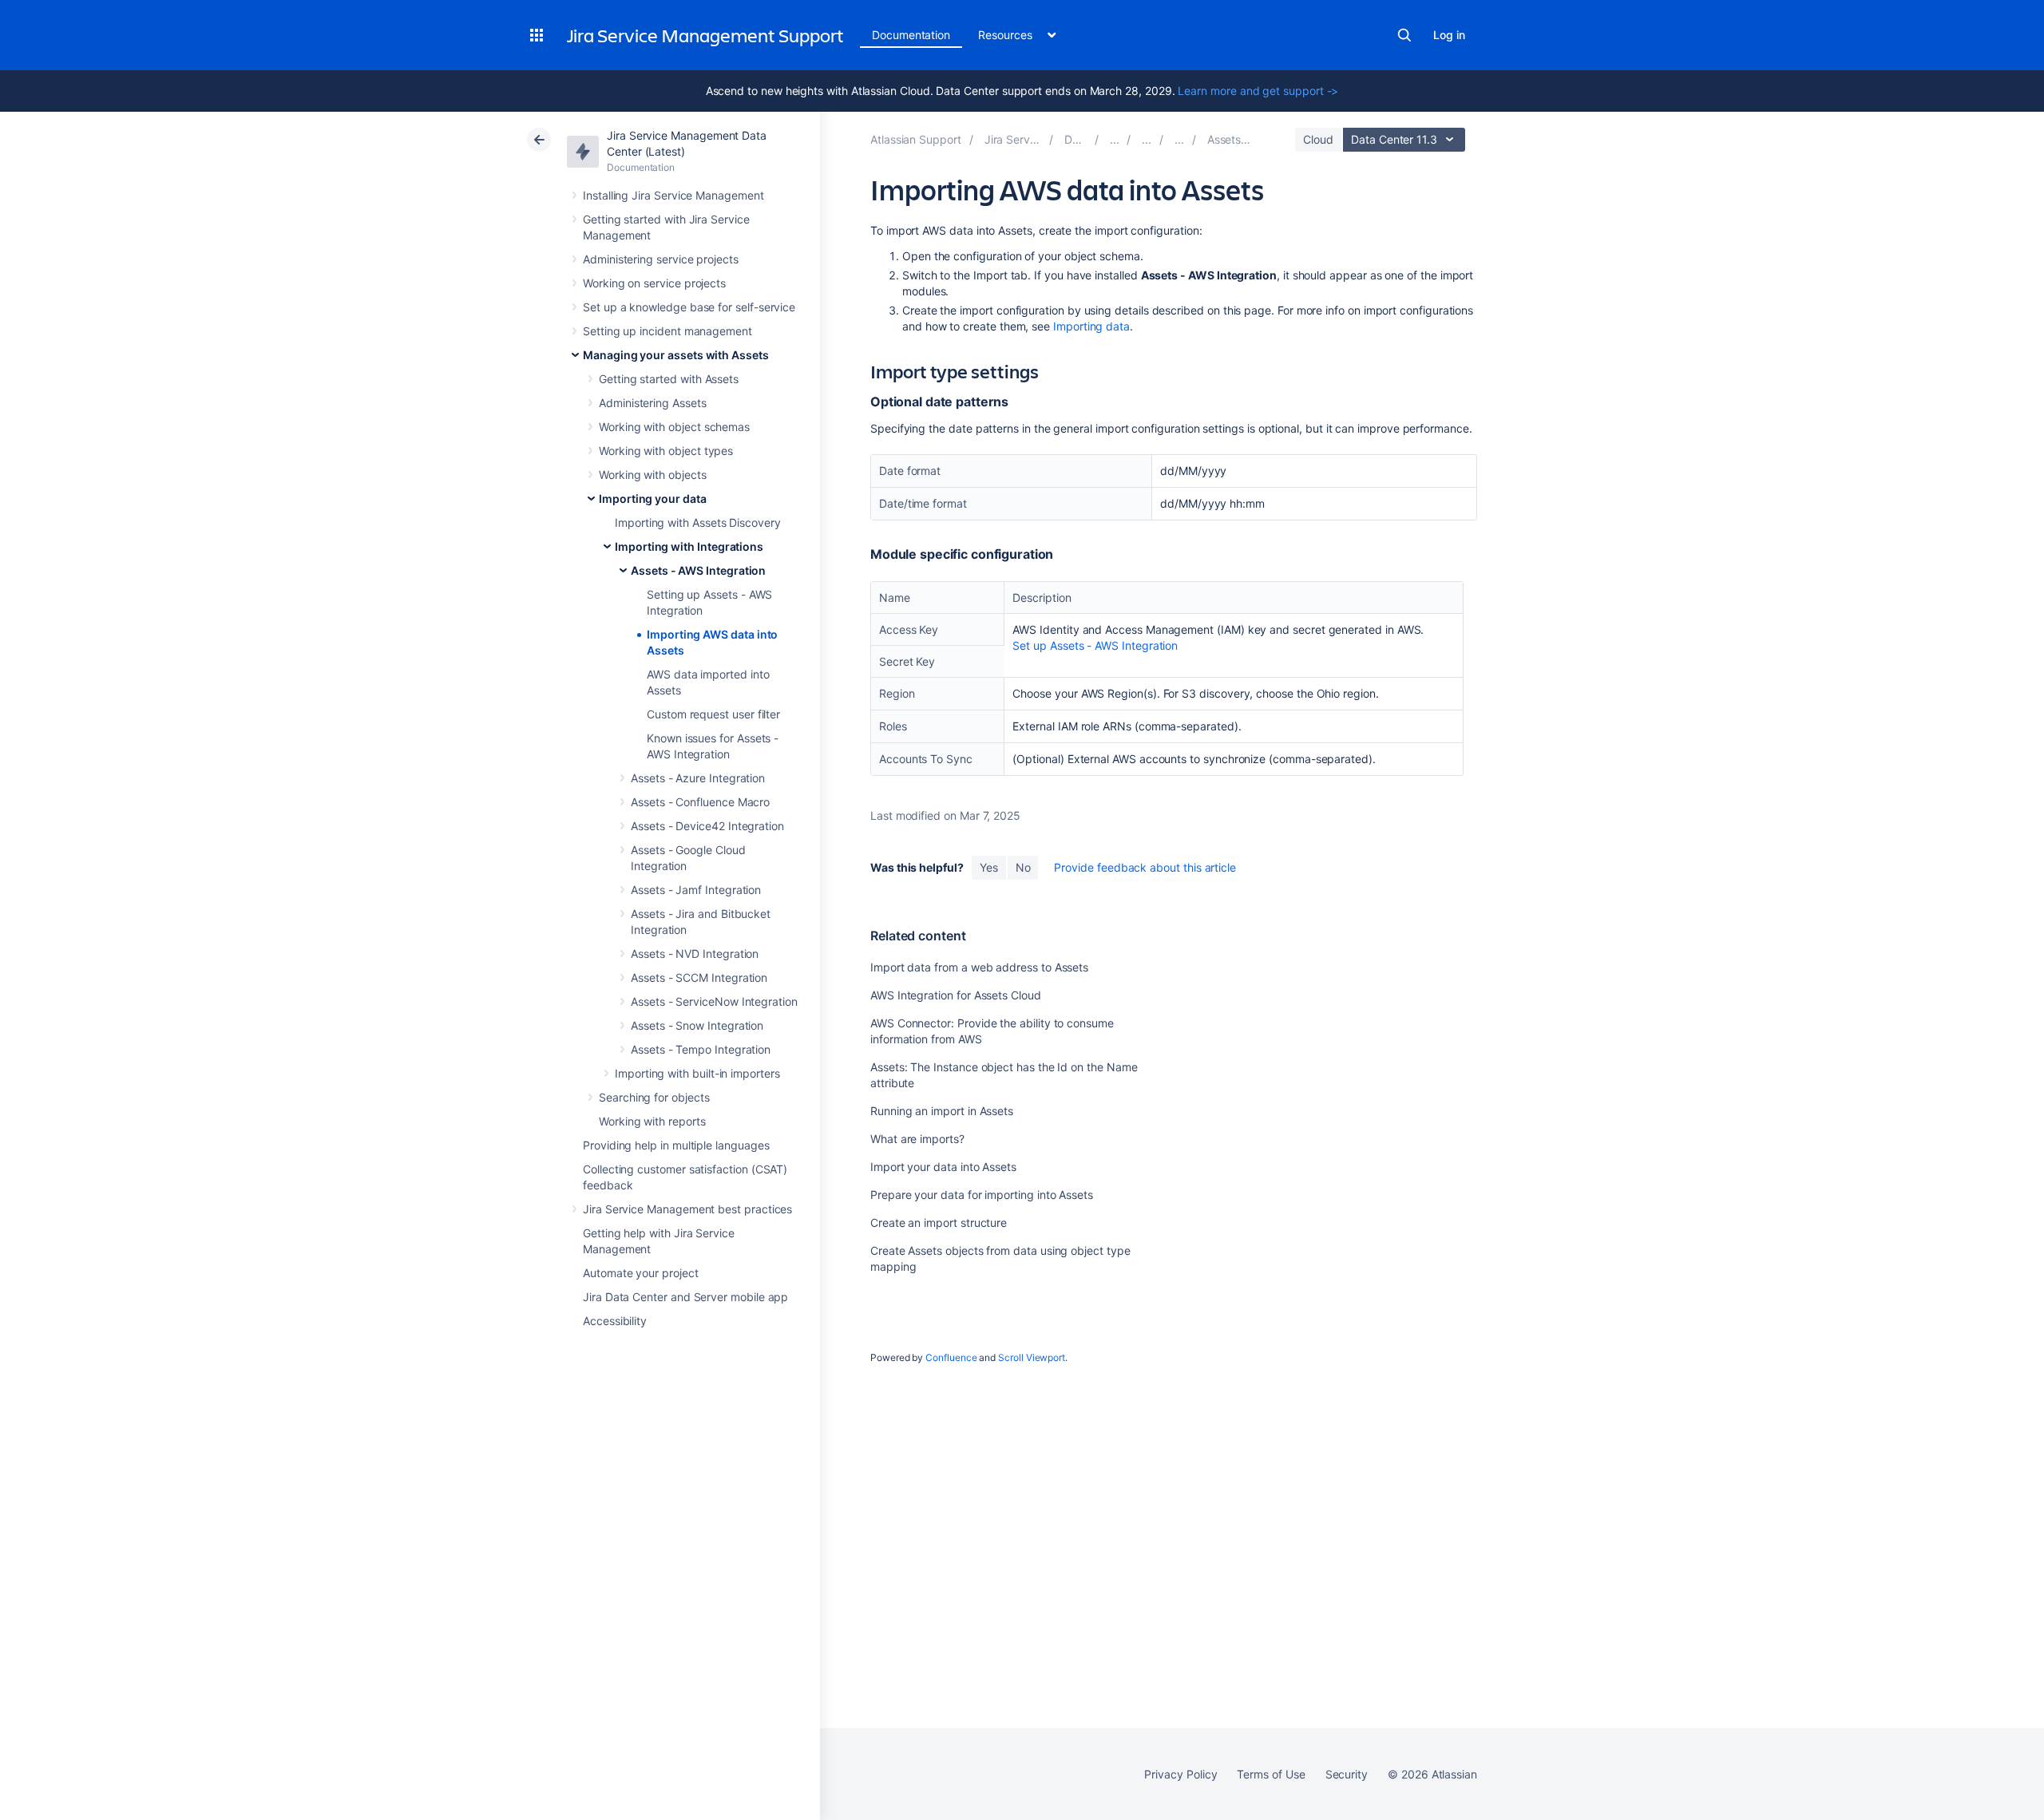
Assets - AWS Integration (698, 570)
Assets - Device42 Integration (707, 826)
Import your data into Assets (943, 1167)
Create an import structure (939, 1223)
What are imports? (917, 1139)
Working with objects (653, 475)
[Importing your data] (1147, 139)
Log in (1449, 35)
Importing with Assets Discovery (698, 522)
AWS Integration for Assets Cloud (956, 995)
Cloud (1318, 139)
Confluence (951, 1357)
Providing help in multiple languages (676, 1145)
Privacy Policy (1180, 1774)
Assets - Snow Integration (697, 1025)
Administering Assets (653, 403)
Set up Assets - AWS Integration (1095, 645)
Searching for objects (654, 1097)
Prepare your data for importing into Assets (982, 1195)
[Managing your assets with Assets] (1115, 139)
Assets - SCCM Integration (699, 977)
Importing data (1091, 326)
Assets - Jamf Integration (696, 890)
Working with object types (666, 451)
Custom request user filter (713, 714)
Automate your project (641, 1273)
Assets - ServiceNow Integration (714, 1001)
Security (1347, 1774)
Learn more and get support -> (1258, 91)
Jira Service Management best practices (687, 1209)
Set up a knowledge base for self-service (689, 307)
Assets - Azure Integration (698, 778)
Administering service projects (661, 259)
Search (1404, 35)
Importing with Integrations (689, 546)
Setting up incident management (667, 331)
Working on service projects (654, 283)
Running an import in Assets (942, 1111)
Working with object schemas (674, 427)
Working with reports (652, 1121)
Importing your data (653, 499)
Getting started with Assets (669, 379)
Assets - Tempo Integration (701, 1049)
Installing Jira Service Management (673, 195)
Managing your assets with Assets (676, 355)
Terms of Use (1271, 1774)
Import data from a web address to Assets (979, 967)
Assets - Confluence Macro (700, 802)
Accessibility (615, 1321)
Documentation (911, 35)
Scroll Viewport (1032, 1357)
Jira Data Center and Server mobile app (685, 1297)
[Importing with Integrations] (1179, 139)
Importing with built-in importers (697, 1073)
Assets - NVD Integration (695, 954)
